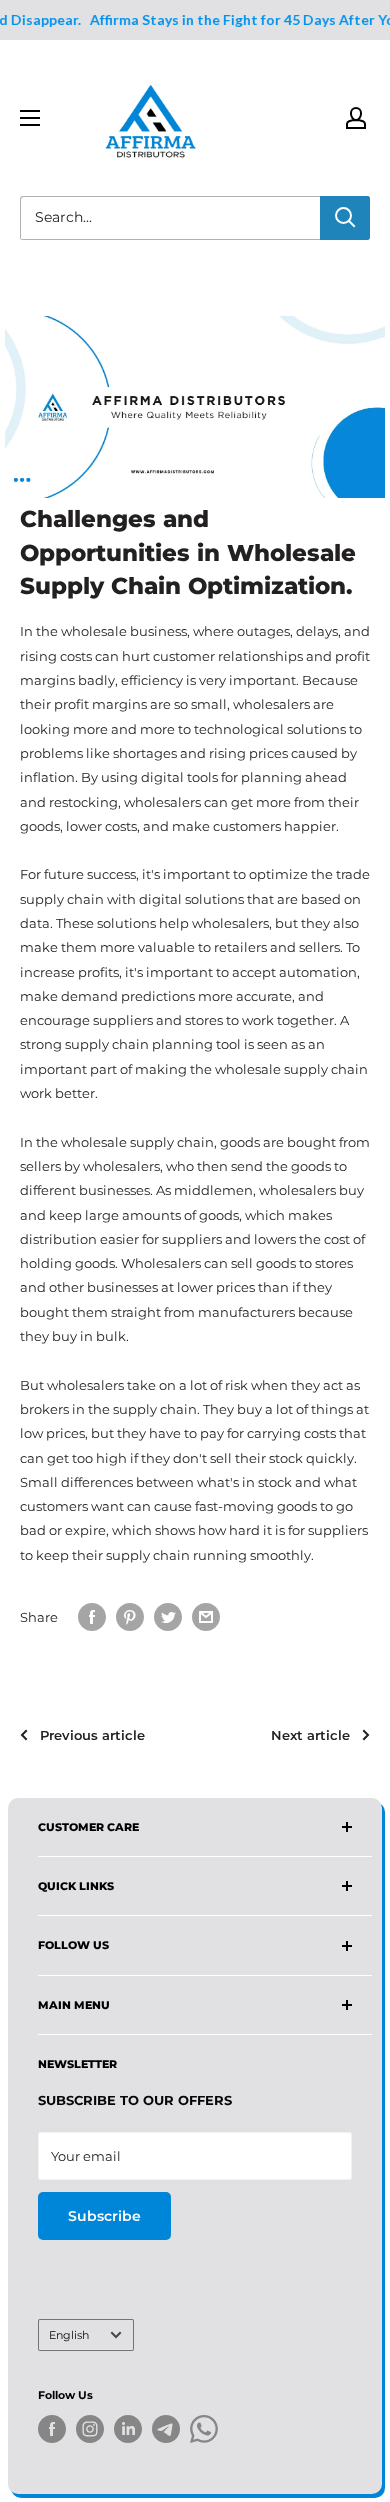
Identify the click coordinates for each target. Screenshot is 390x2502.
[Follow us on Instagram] (90, 2429)
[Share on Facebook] (92, 1617)
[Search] (345, 218)
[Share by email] (206, 1617)
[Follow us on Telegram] (166, 2432)
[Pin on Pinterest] (130, 1617)
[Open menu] (30, 118)
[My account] (356, 118)
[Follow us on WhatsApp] (204, 2432)
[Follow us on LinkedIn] (128, 2429)
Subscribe (104, 2216)
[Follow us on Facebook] (52, 2429)
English (69, 2335)
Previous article (92, 1735)
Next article (310, 1735)
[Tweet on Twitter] (168, 1617)
